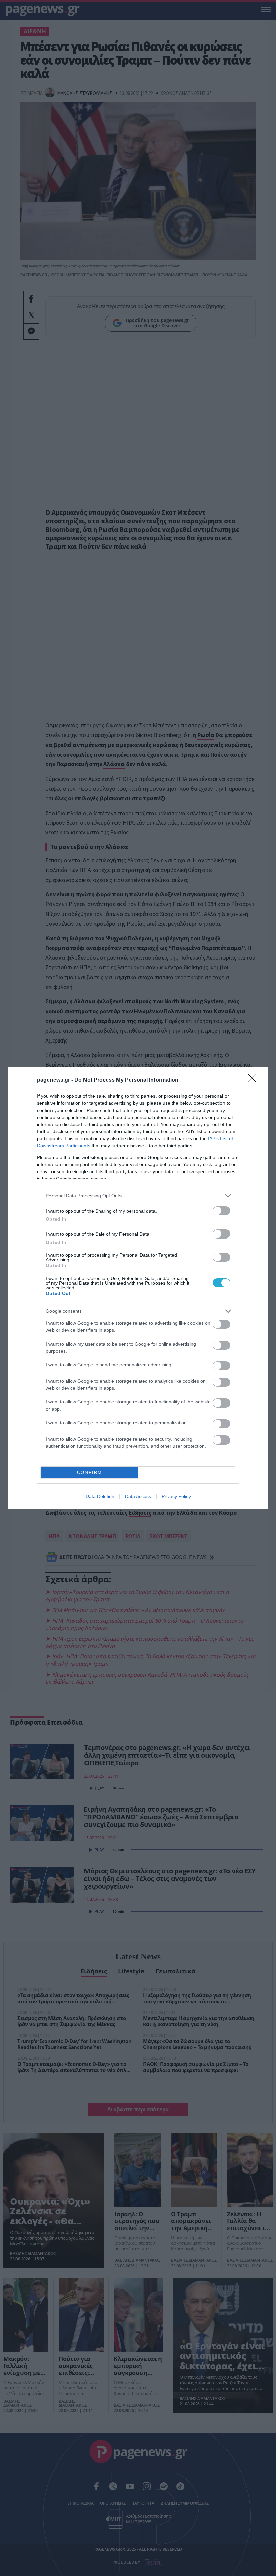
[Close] (254, 1080)
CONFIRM (90, 1472)
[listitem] (138, 1196)
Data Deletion (100, 1496)
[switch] (221, 1211)
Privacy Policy (176, 1496)
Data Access (138, 1496)
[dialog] (138, 1288)
